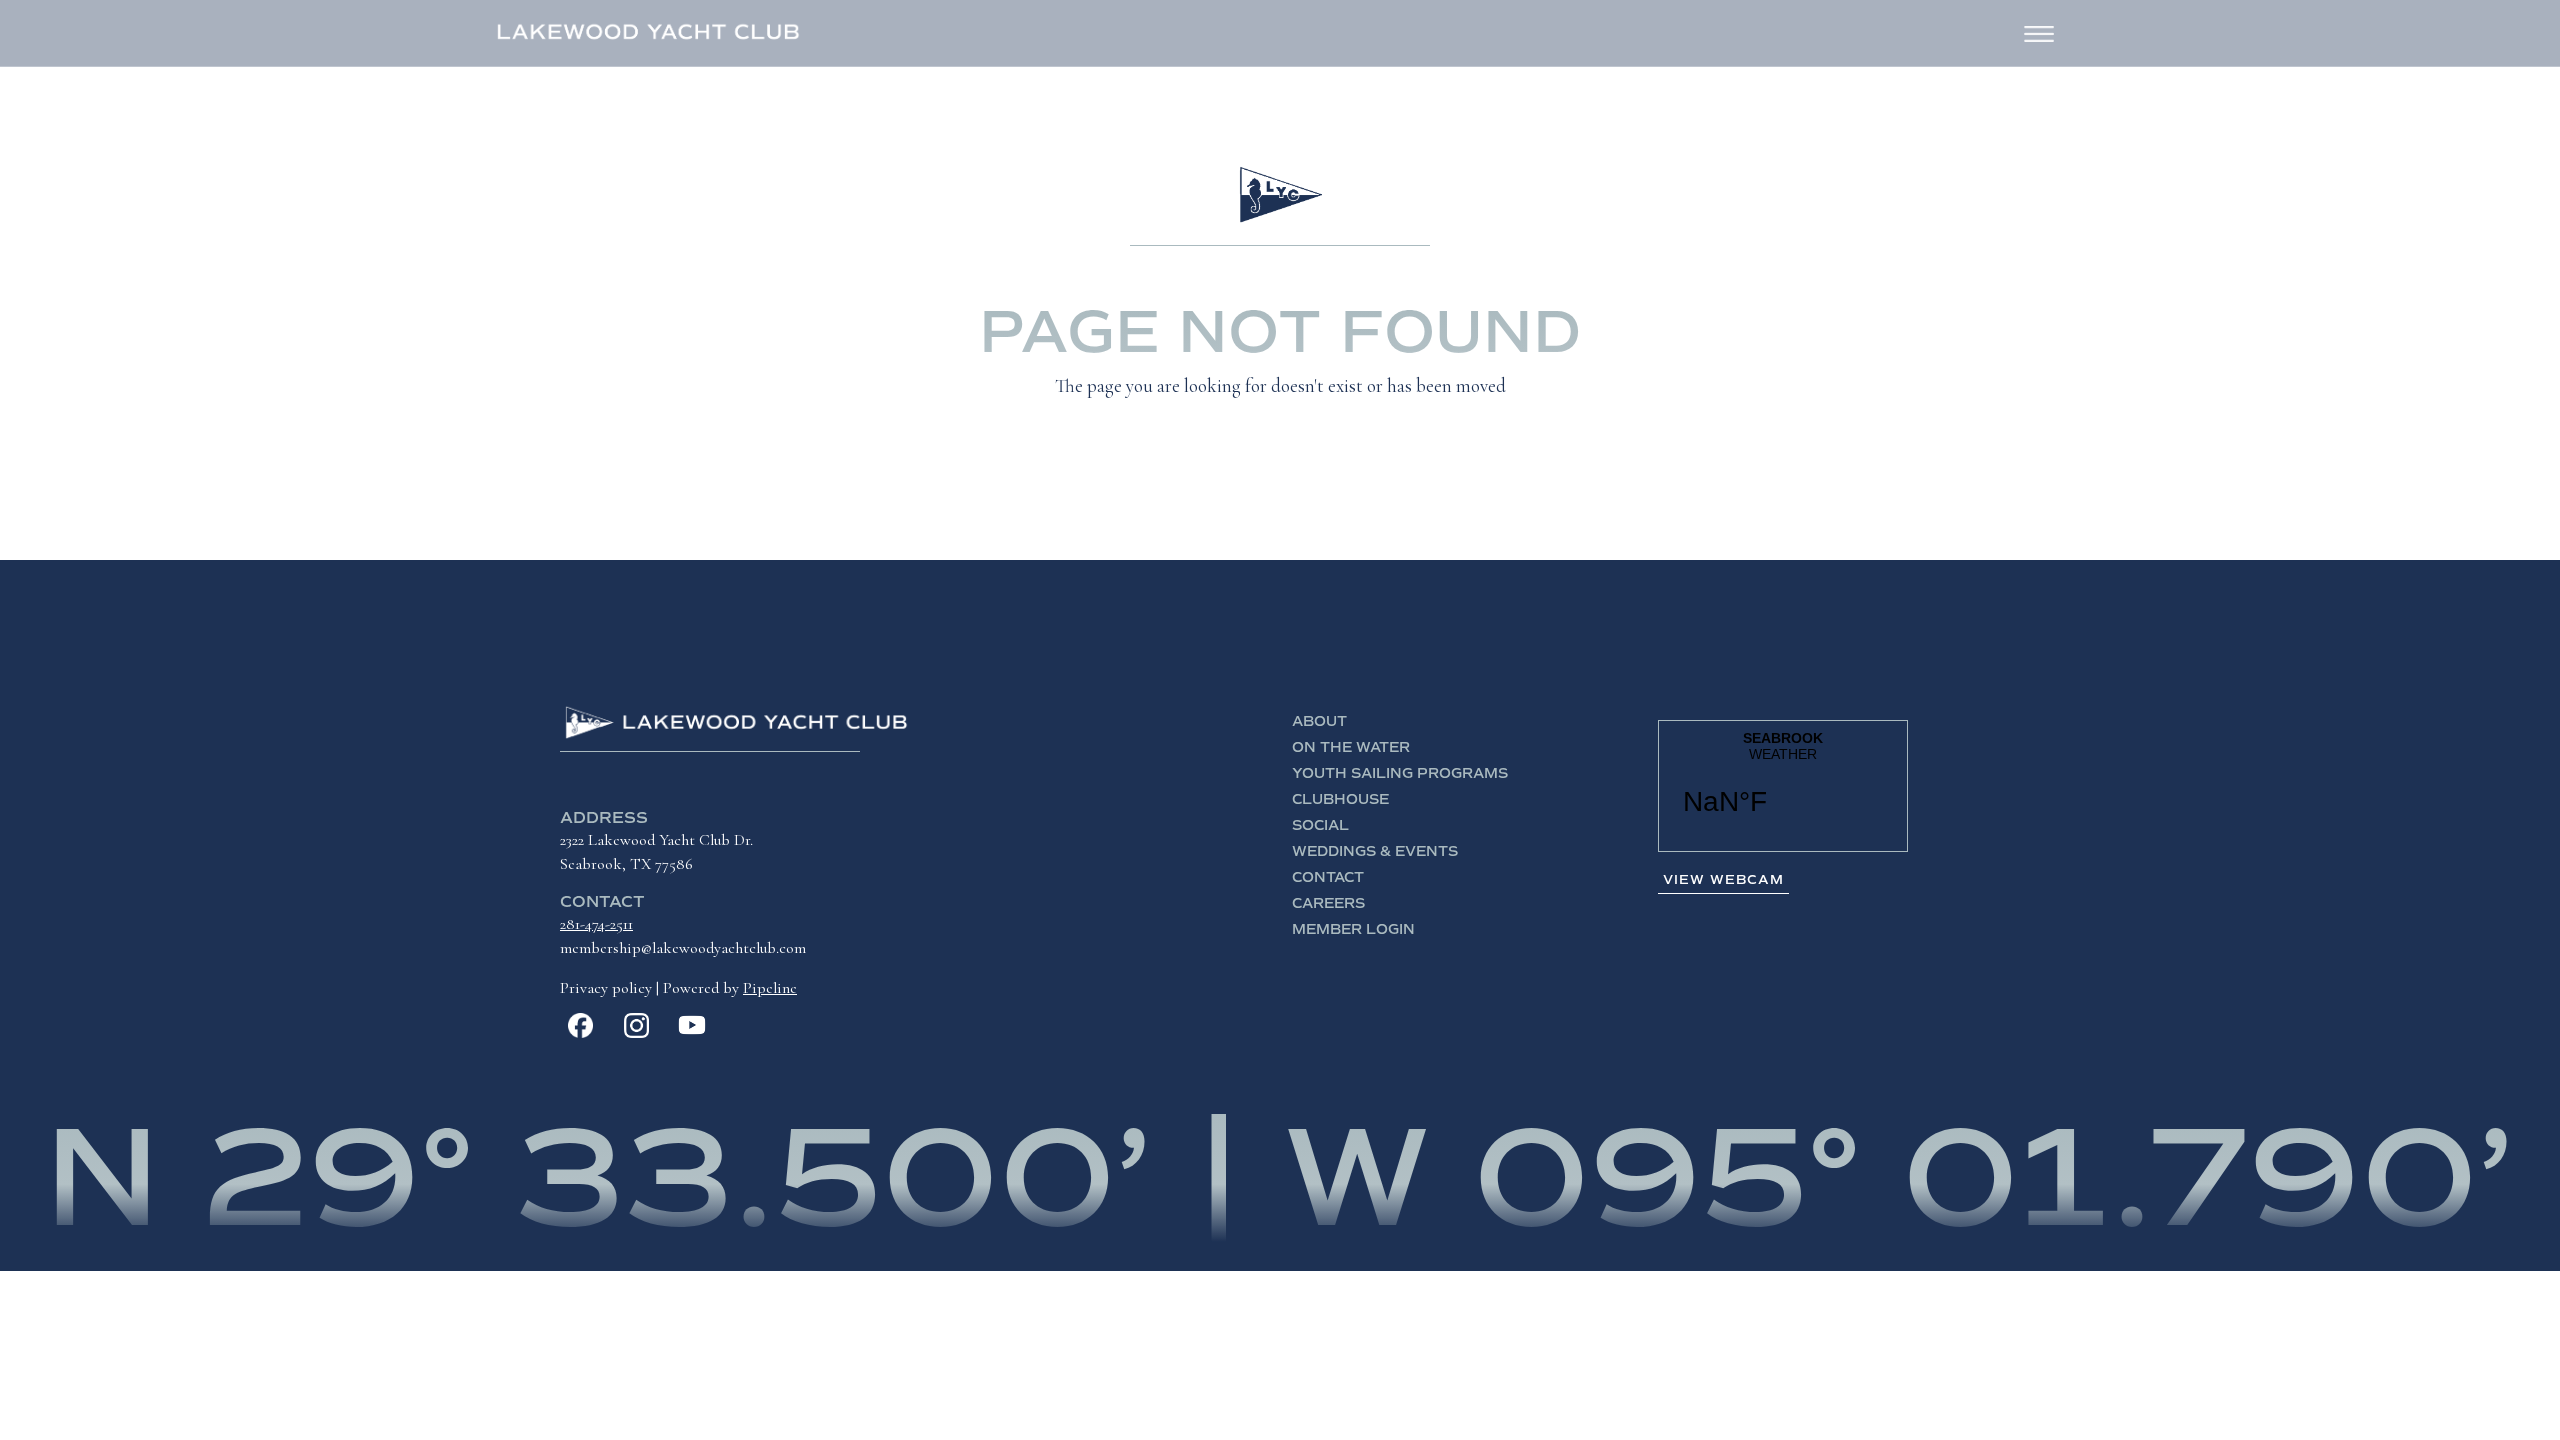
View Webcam (1723, 880)
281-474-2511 (596, 924)
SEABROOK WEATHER (1783, 786)
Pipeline (770, 988)
